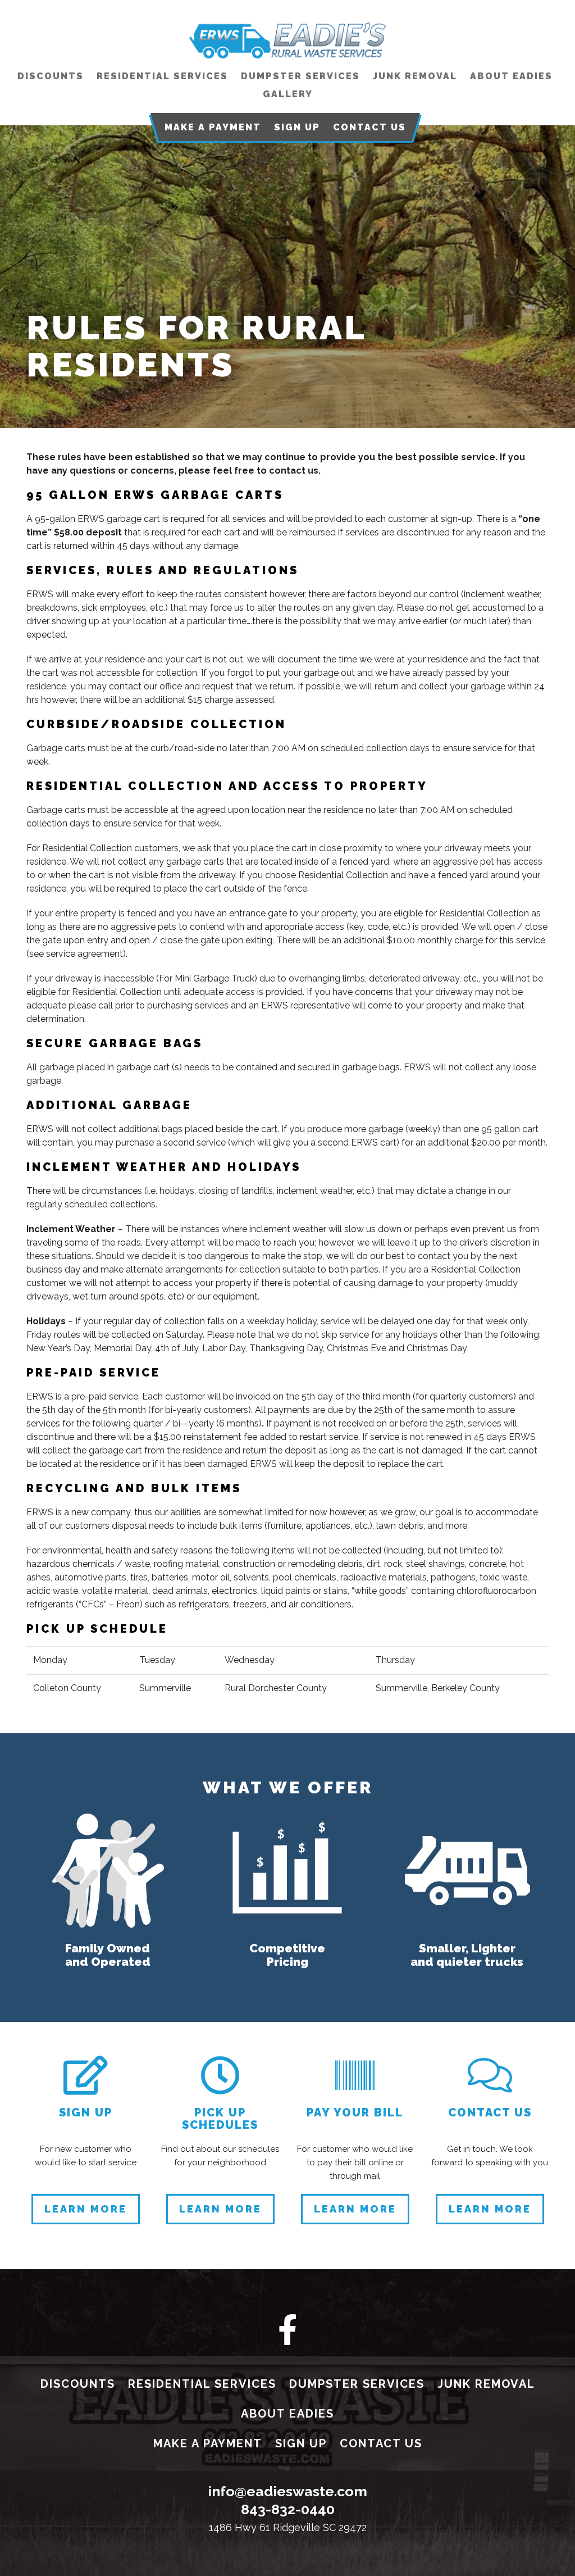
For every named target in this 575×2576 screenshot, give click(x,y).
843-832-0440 (288, 2509)
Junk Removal (415, 76)
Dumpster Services (300, 76)
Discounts (51, 76)
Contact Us (369, 127)
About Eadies (511, 76)
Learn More (86, 2209)
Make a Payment (213, 127)
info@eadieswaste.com (287, 2491)
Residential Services (162, 76)
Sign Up (297, 127)
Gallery (288, 94)
